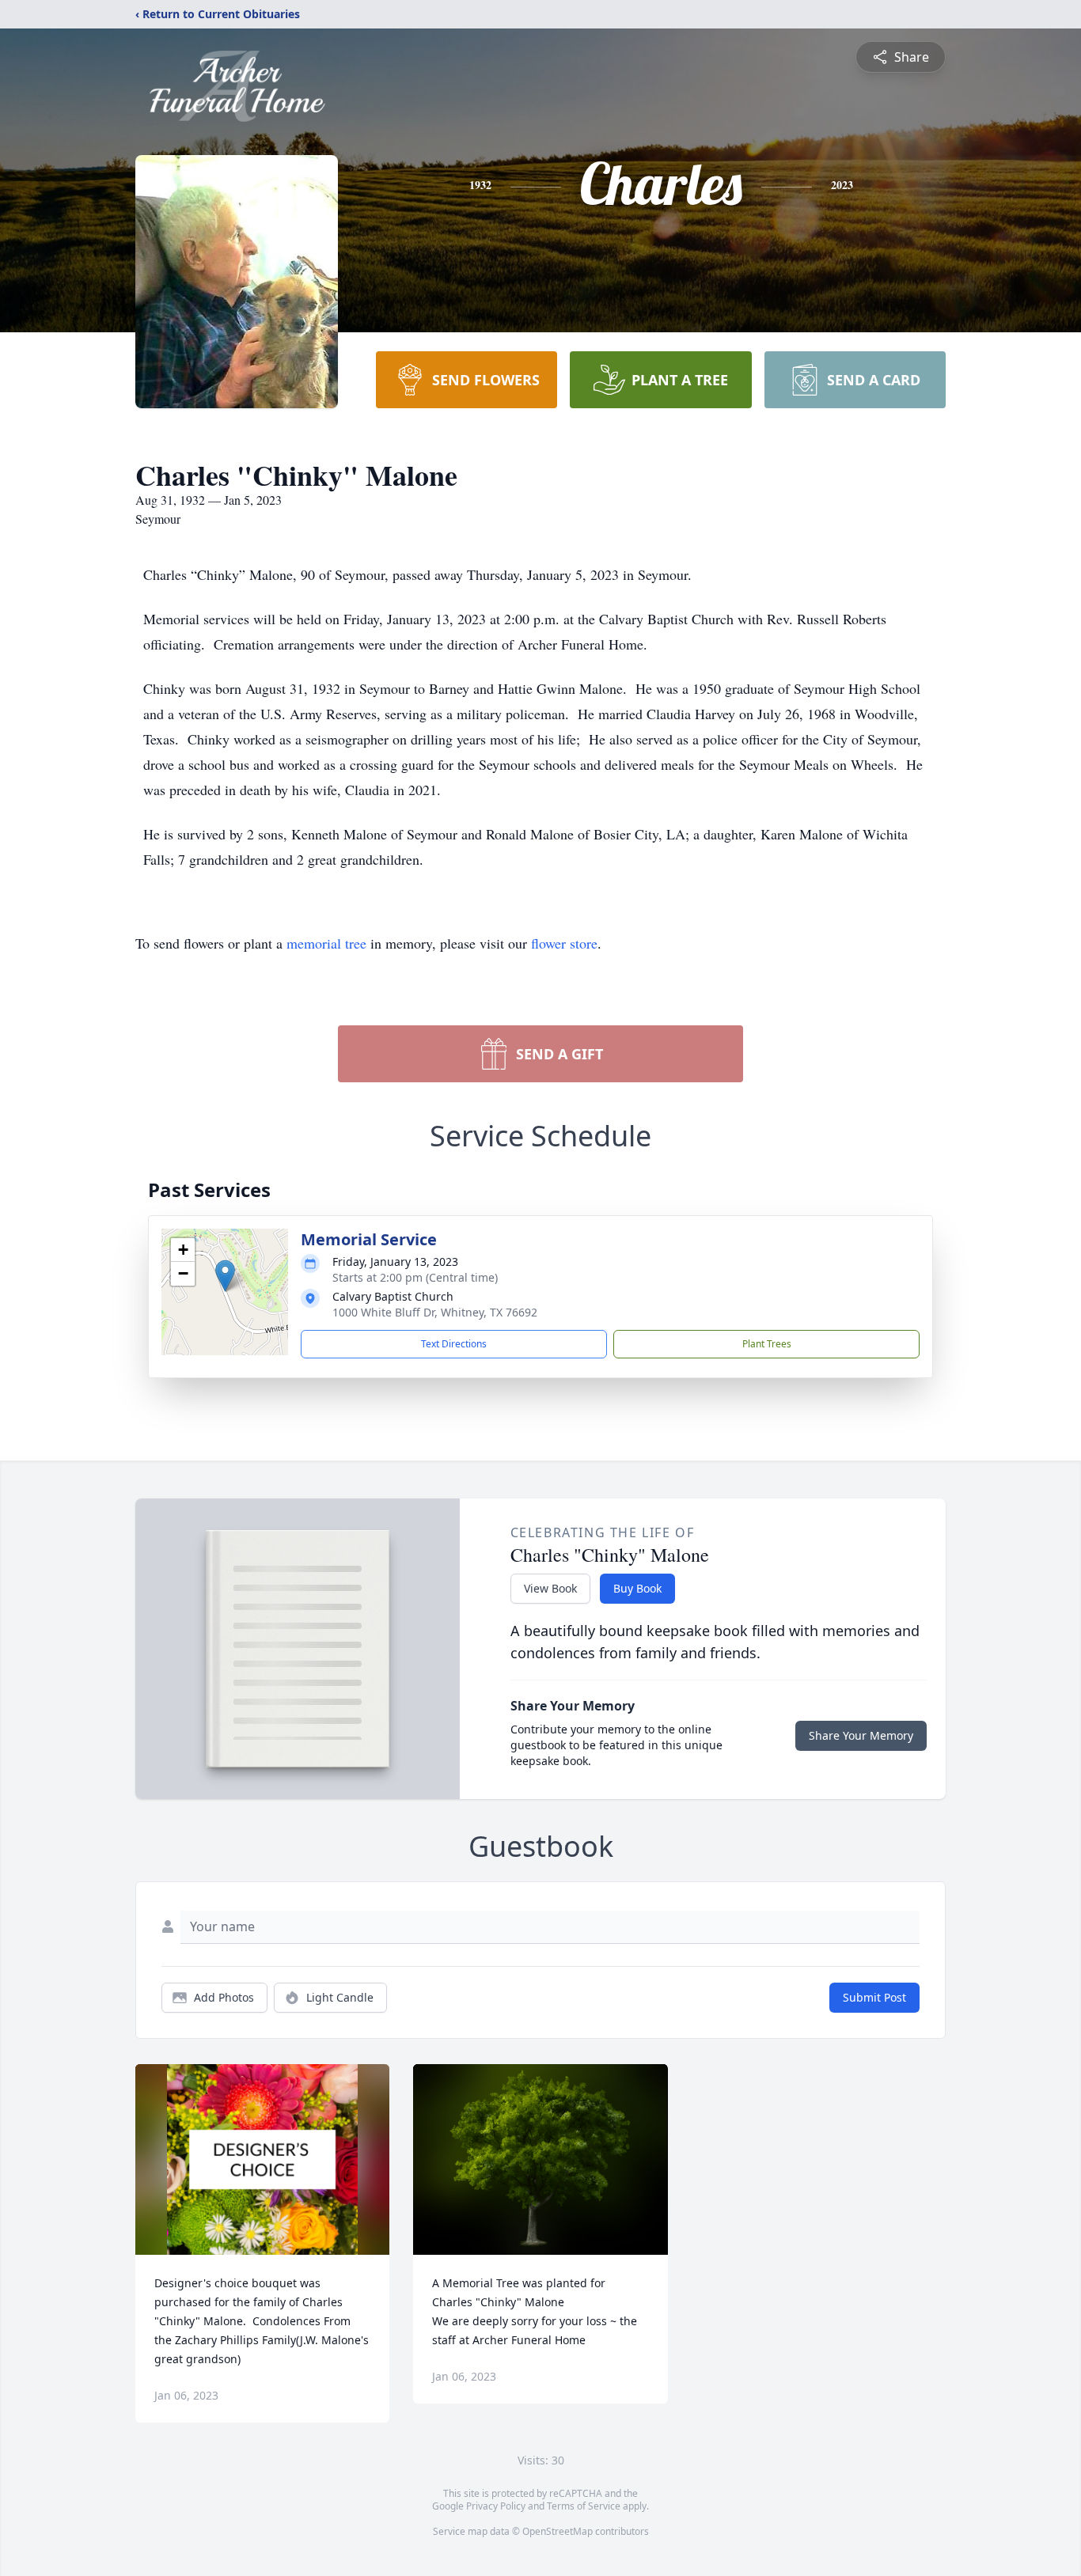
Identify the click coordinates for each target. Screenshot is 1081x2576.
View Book (550, 1588)
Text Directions (454, 1344)
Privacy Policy (496, 2506)
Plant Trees (767, 1344)
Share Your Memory (861, 1735)
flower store (564, 943)
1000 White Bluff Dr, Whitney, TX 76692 (435, 1312)
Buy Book (637, 1588)
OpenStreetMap (558, 2531)
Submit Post (874, 1997)
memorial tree (326, 943)
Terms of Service (584, 2506)
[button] (225, 1276)
